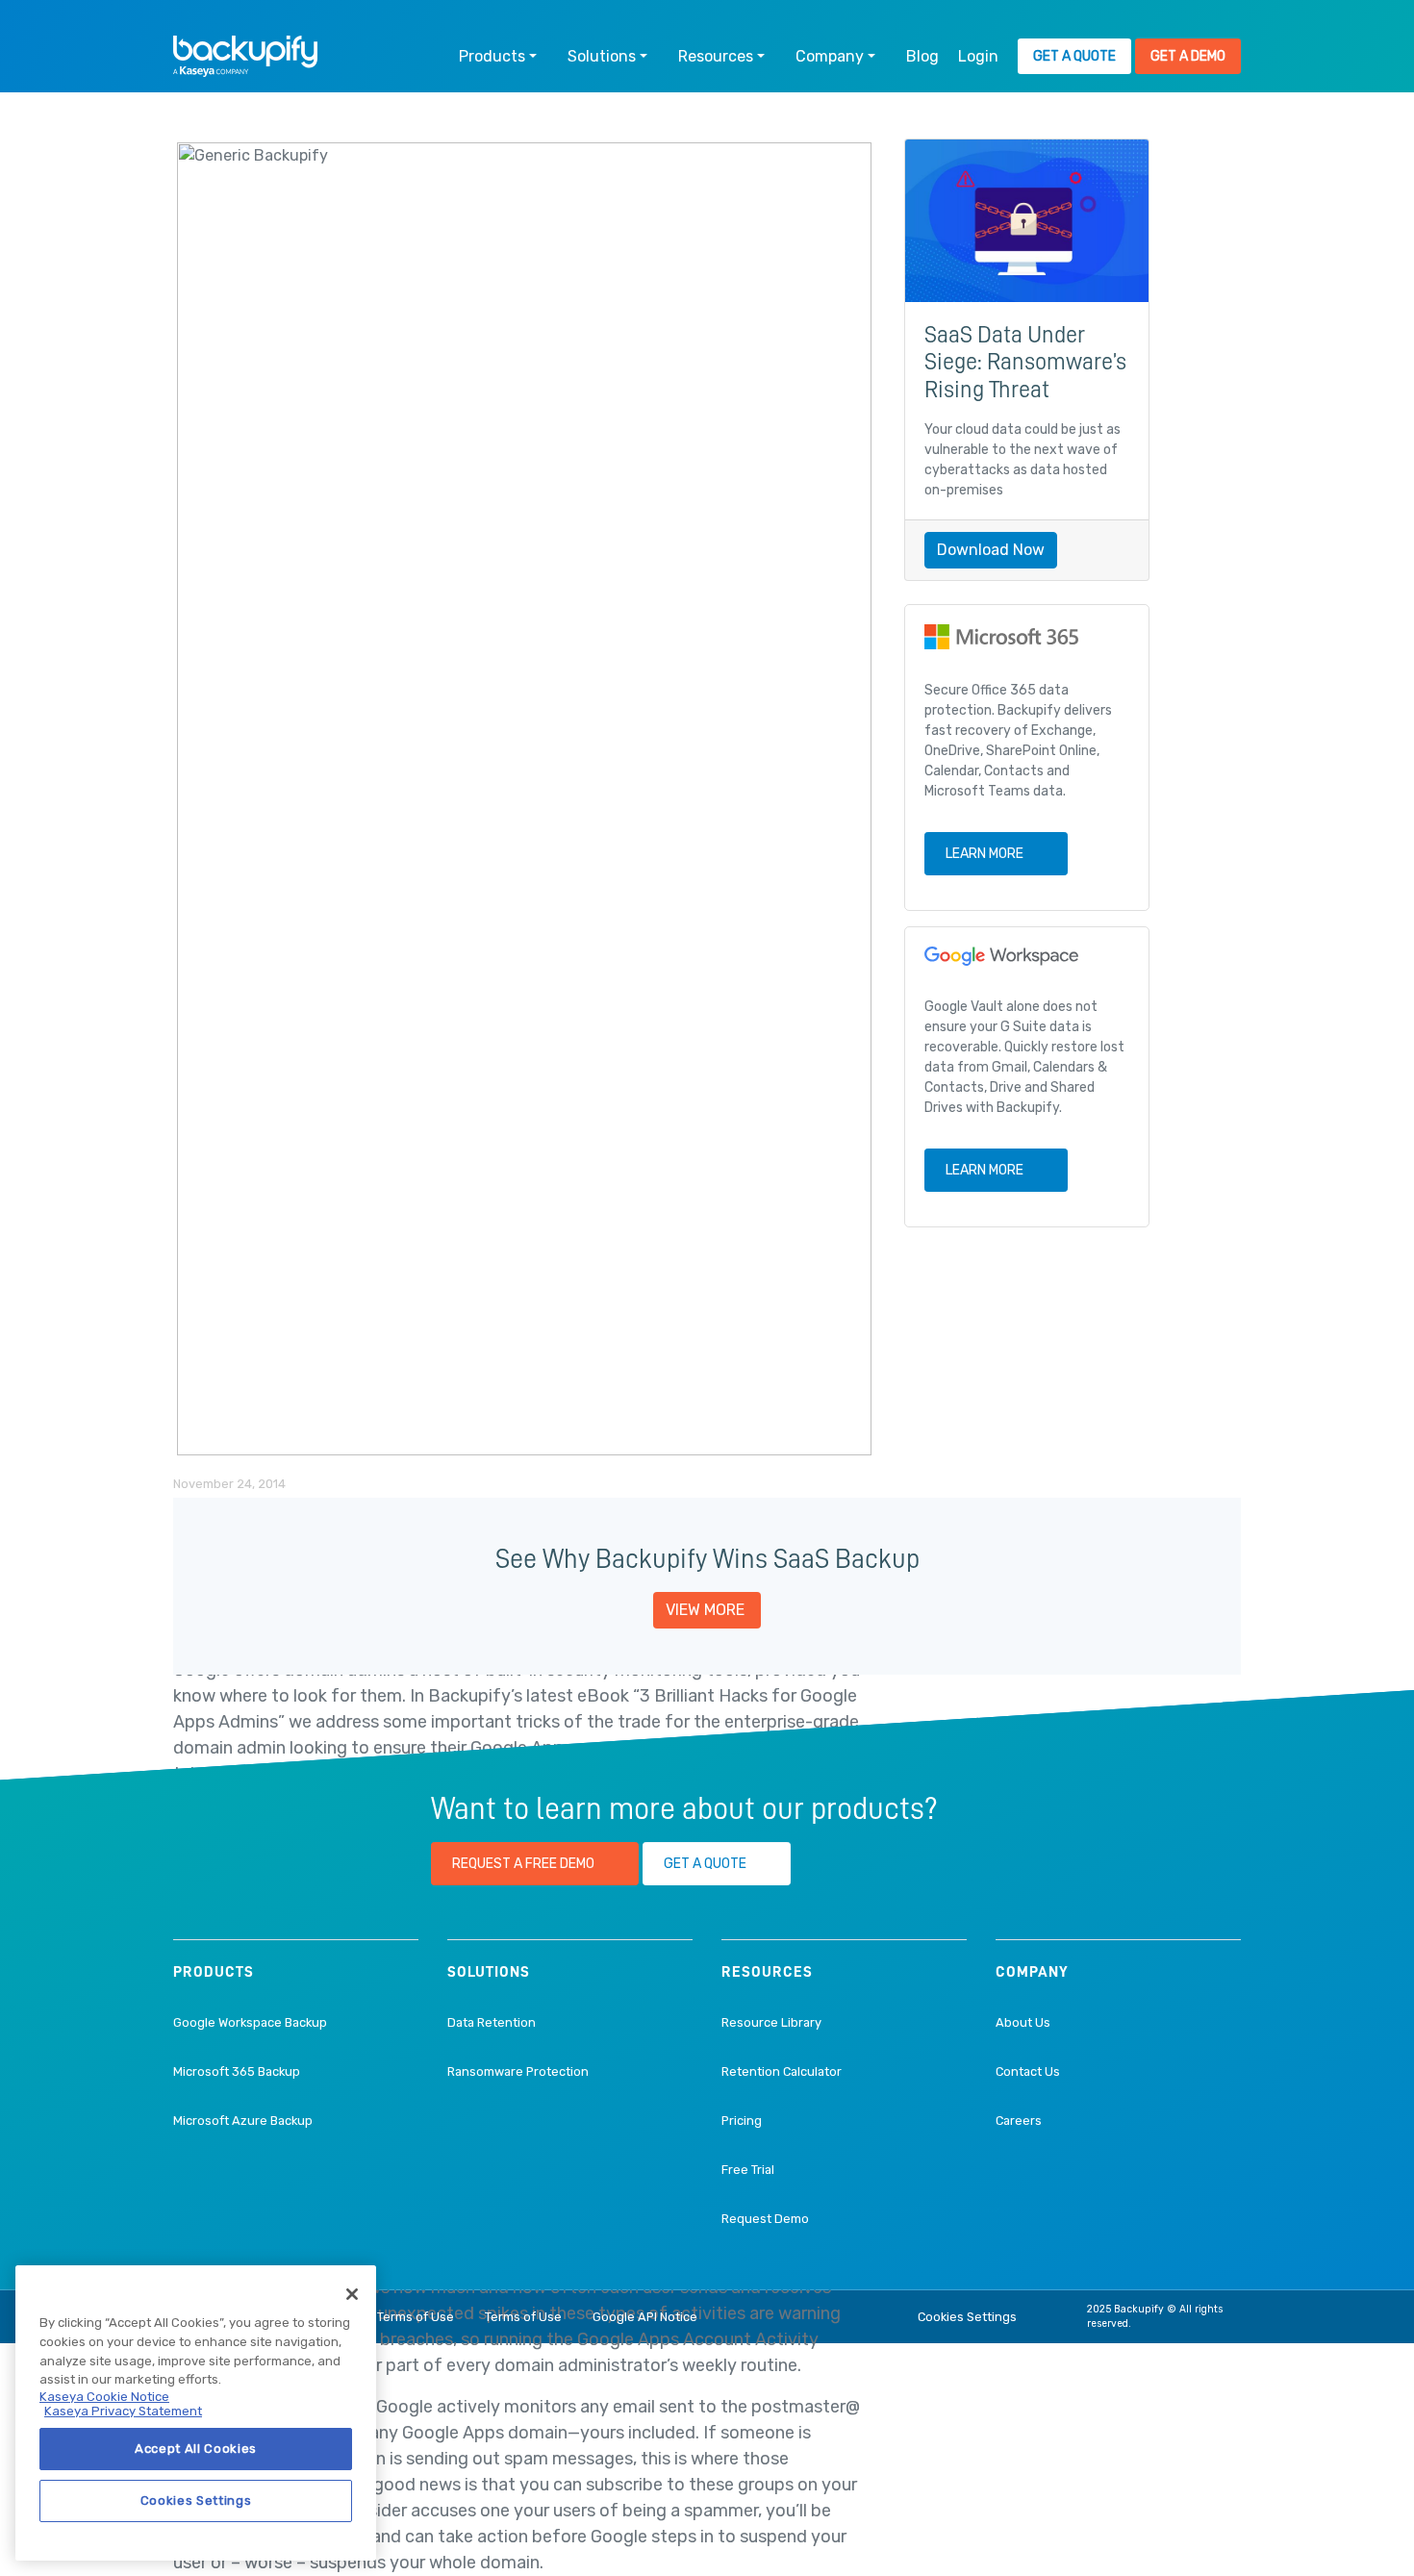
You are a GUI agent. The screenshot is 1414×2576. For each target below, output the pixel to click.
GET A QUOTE (705, 1864)
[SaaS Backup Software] (245, 56)
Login (978, 56)
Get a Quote (1074, 56)
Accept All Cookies (196, 2449)
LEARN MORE (985, 854)
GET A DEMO (1188, 56)
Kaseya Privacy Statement (123, 2411)
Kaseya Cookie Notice (104, 2397)
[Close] (352, 2294)
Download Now (991, 550)
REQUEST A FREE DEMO (523, 1864)
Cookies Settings (967, 2317)
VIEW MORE (705, 1610)
